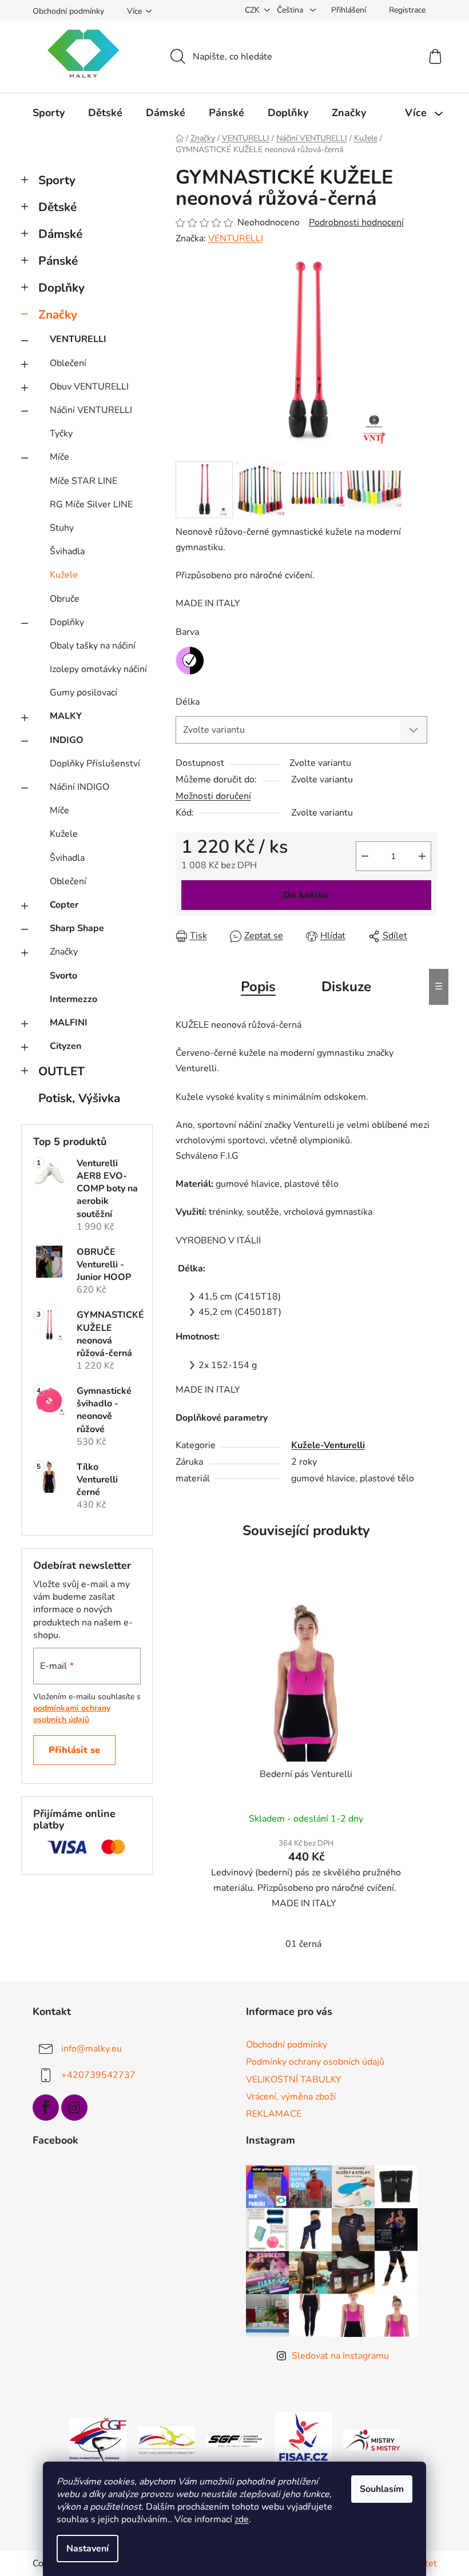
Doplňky (61, 288)
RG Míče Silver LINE (91, 504)
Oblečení (68, 363)
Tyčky (61, 434)
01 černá (303, 1944)
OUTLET (61, 1071)
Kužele (64, 575)
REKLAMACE (274, 2114)
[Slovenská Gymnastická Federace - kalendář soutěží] (235, 2440)
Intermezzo (73, 999)
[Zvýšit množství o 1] (422, 856)
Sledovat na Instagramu (340, 2356)
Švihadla (67, 551)
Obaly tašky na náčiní (93, 646)
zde (242, 2519)
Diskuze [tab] (346, 987)
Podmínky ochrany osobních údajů (315, 2062)
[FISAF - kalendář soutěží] (303, 2440)
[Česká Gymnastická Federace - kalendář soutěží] (98, 2440)
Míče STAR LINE (84, 481)
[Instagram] (74, 2108)
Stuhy (62, 528)
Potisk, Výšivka (79, 1098)
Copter (64, 905)
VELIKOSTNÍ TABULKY (294, 2080)
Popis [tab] (258, 987)
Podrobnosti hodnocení (356, 222)
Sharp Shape (77, 928)
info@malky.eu (92, 2049)
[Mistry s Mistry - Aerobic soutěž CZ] (372, 2440)
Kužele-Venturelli (328, 1445)
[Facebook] (46, 2108)
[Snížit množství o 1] (365, 856)
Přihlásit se (74, 1750)
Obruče (65, 599)
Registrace (407, 10)
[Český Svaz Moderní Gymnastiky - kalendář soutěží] (166, 2440)
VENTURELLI (78, 339)
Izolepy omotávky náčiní (98, 669)
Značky (58, 315)
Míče (59, 457)
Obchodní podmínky (68, 11)
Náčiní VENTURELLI (91, 410)
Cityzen (65, 1046)
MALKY (66, 716)
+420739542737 (98, 2075)
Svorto (63, 976)
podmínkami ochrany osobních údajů (72, 1714)
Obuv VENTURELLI (89, 387)
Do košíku (306, 895)
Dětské (57, 207)
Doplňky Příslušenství (95, 764)
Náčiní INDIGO (80, 787)
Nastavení (88, 2549)
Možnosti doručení (213, 796)
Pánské (58, 261)
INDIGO (67, 740)
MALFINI (69, 1023)
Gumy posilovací (84, 693)
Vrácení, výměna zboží (291, 2097)
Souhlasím (382, 2489)
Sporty (57, 180)
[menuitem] (49, 113)
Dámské (60, 234)
